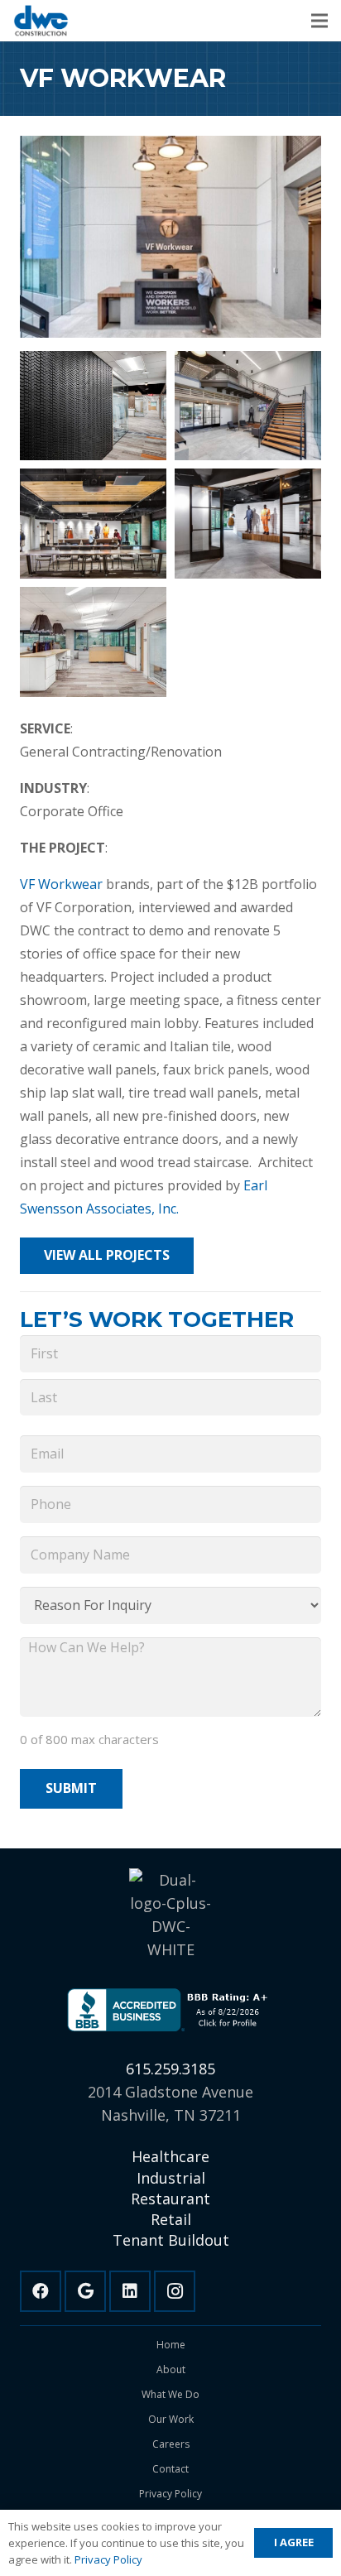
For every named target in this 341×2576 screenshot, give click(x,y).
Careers (171, 2444)
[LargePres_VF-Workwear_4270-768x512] (93, 406)
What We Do (170, 2394)
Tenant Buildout (171, 2240)
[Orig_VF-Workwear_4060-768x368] (93, 642)
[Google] (85, 2291)
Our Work (171, 2419)
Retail (171, 2219)
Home (171, 2345)
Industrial (171, 2178)
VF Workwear (61, 884)
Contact (170, 2469)
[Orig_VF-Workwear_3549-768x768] (93, 524)
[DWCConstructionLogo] (41, 21)
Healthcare (170, 2156)
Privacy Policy (170, 2494)
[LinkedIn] (130, 2291)
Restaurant (170, 2199)
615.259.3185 (170, 2069)
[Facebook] (41, 2291)
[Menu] (319, 21)
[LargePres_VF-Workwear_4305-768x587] (248, 406)
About (171, 2369)
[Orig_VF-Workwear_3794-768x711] (248, 524)
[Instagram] (175, 2291)
